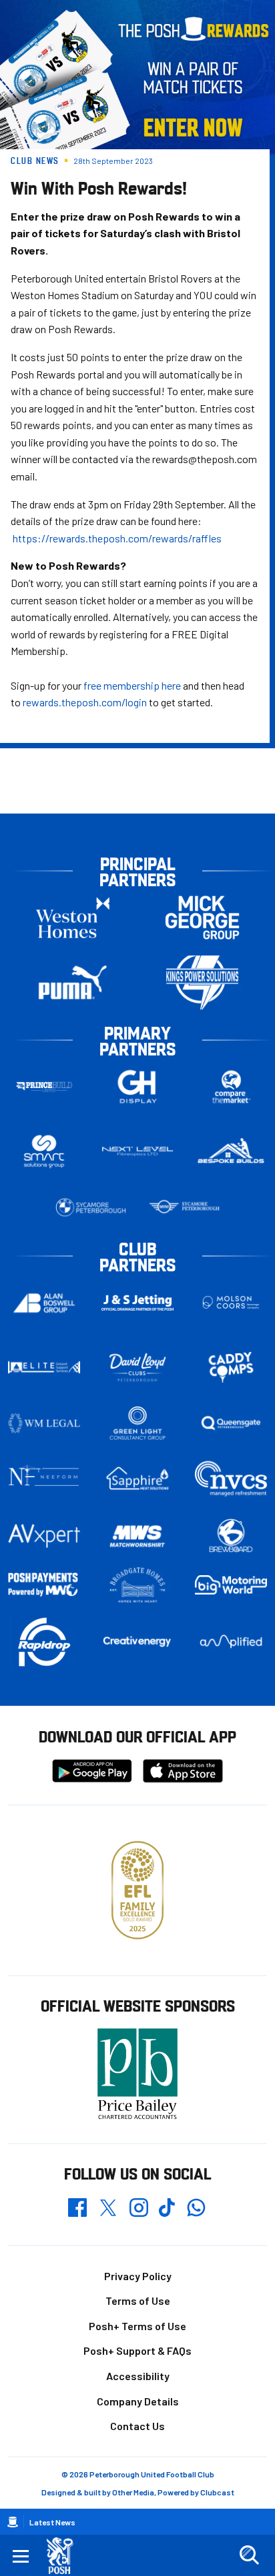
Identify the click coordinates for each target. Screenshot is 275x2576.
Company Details (138, 2401)
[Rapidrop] (44, 1641)
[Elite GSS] (44, 1367)
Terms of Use (138, 2300)
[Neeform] (44, 1479)
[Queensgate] (231, 1423)
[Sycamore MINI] (184, 1207)
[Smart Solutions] (44, 1152)
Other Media (133, 2492)
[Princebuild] (44, 1087)
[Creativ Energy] (137, 1641)
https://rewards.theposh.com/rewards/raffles (116, 538)
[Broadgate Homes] (137, 1585)
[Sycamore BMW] (91, 1207)
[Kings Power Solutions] (202, 982)
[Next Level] (137, 1151)
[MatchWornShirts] (137, 1536)
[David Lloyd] (137, 1368)
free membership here (132, 685)
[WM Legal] (44, 1423)
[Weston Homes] (73, 918)
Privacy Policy (138, 2276)
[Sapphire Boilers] (137, 1479)
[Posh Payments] (44, 1585)
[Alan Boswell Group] (44, 1303)
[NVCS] (231, 1479)
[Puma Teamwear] (73, 982)
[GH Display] (137, 1087)
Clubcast (217, 2492)
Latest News (52, 2522)
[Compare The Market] (231, 1087)
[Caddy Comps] (231, 1367)
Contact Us (137, 2426)
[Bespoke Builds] (231, 1151)
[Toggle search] (249, 2555)
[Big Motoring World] (231, 1585)
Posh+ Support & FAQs (137, 2350)
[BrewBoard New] (231, 1536)
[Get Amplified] (231, 1641)
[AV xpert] (44, 1536)
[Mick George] (202, 918)
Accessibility (138, 2376)
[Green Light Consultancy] (137, 1423)
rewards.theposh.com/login (85, 702)
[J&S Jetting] (137, 1303)
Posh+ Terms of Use (137, 2326)
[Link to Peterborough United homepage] (65, 2556)
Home (13, 2522)
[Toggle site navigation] (21, 2555)
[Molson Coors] (231, 1303)
